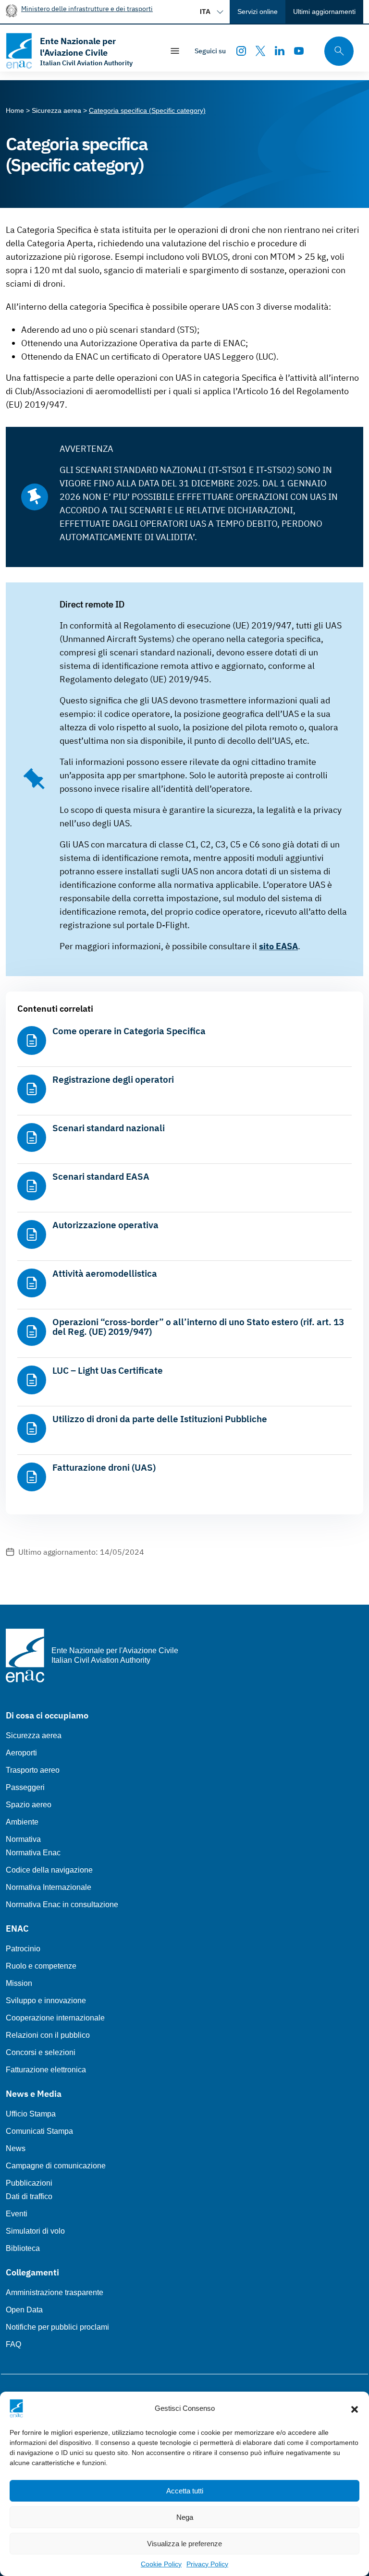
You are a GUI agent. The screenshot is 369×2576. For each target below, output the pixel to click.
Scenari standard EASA (101, 1176)
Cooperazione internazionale (55, 2018)
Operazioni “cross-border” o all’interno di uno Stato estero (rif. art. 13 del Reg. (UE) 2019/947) (198, 1327)
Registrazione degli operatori (113, 1079)
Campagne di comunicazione (56, 2166)
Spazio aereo (29, 1805)
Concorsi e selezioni (41, 2052)
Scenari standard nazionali (109, 1128)
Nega (185, 2517)
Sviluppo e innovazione (46, 2001)
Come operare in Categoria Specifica (129, 1031)
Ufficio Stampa (31, 2114)
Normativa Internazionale (49, 1887)
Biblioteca (23, 2248)
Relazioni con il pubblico (48, 2035)
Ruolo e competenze (41, 1966)
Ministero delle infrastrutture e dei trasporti (87, 8)
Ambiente (22, 1822)
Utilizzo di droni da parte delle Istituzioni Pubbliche (160, 1419)
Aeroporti (21, 1753)
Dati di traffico (29, 2196)
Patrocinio (23, 1949)
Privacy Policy (207, 2564)
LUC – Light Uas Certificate (108, 1370)
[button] (355, 2408)
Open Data (24, 2310)
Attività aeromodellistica (105, 1273)
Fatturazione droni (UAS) (104, 1467)
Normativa (23, 1839)
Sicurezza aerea (34, 1735)
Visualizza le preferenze (184, 2544)
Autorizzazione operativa (105, 1225)
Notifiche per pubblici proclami (57, 2327)
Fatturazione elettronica (46, 2070)
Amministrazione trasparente (55, 2292)
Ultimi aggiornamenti (324, 12)
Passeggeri (25, 1787)
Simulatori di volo (35, 2231)
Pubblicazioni (29, 2183)
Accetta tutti (185, 2491)
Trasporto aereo (33, 1770)
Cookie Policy (161, 2564)
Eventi (17, 2214)
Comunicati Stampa (39, 2131)
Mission (19, 1983)
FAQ (13, 2344)
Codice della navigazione (49, 1870)
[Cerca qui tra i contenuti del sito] (336, 51)
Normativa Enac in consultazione (62, 1905)
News (16, 2148)
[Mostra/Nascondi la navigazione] (175, 51)
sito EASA (278, 946)
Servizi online (258, 12)
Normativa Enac (33, 1853)
